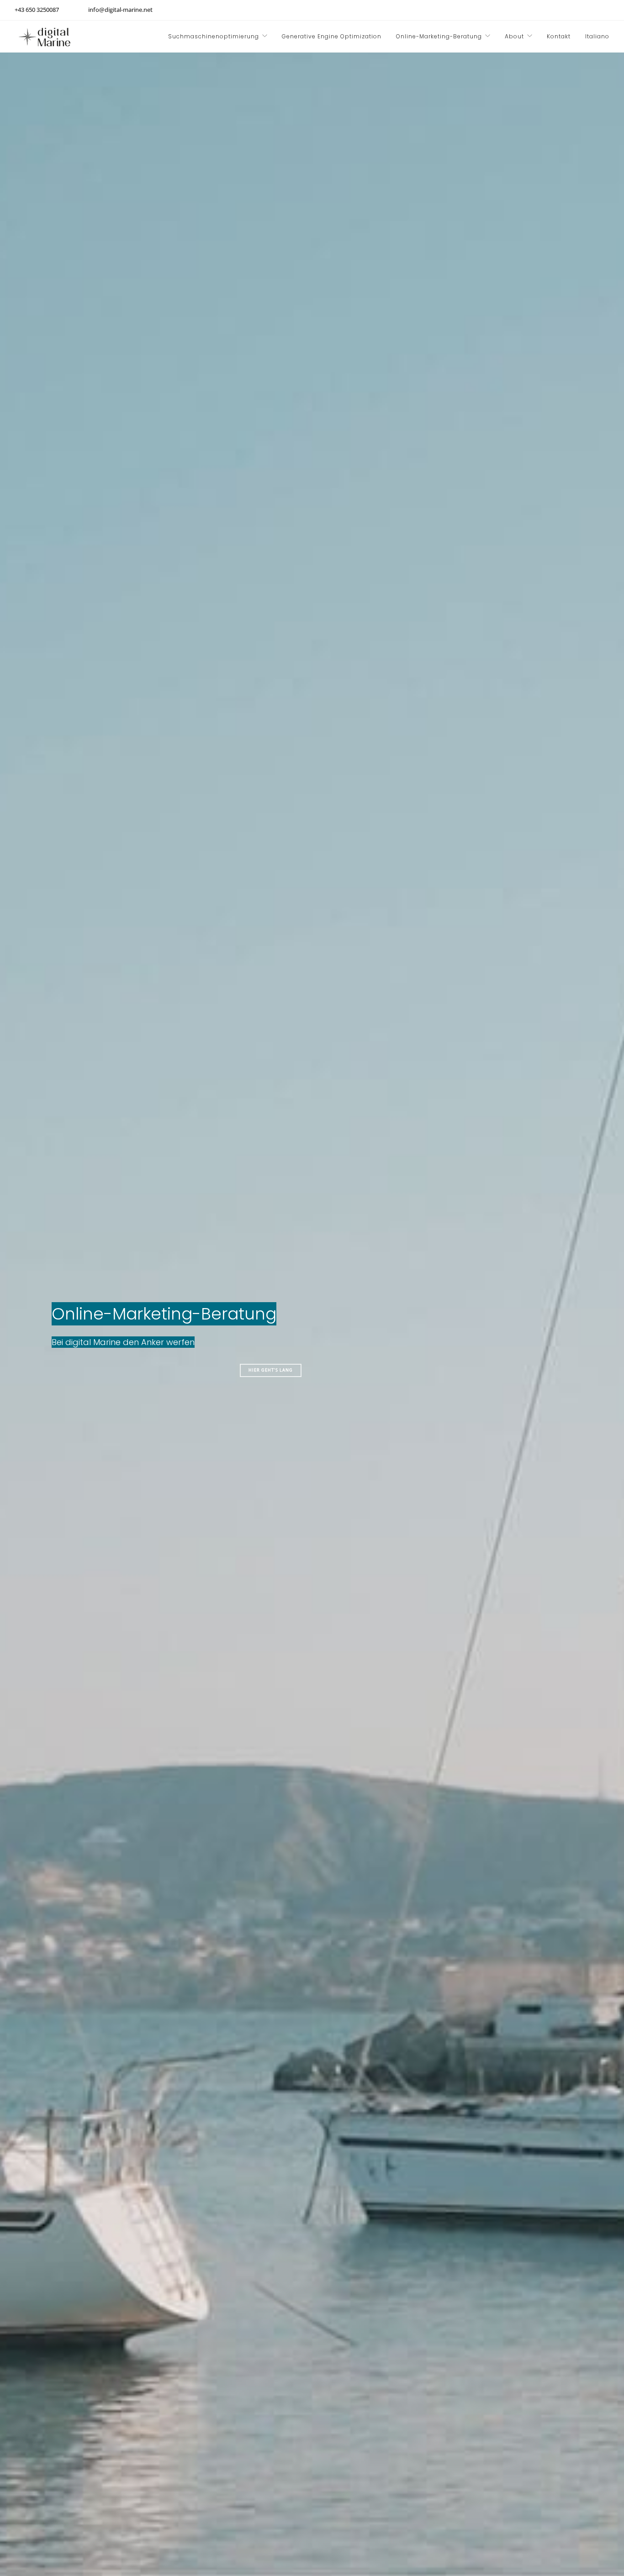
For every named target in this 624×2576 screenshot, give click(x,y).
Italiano (597, 36)
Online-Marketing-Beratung (439, 36)
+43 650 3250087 (37, 10)
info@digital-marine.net (120, 10)
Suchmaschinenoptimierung (214, 36)
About (514, 36)
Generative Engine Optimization (332, 36)
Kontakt (559, 36)
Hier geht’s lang (271, 1370)
